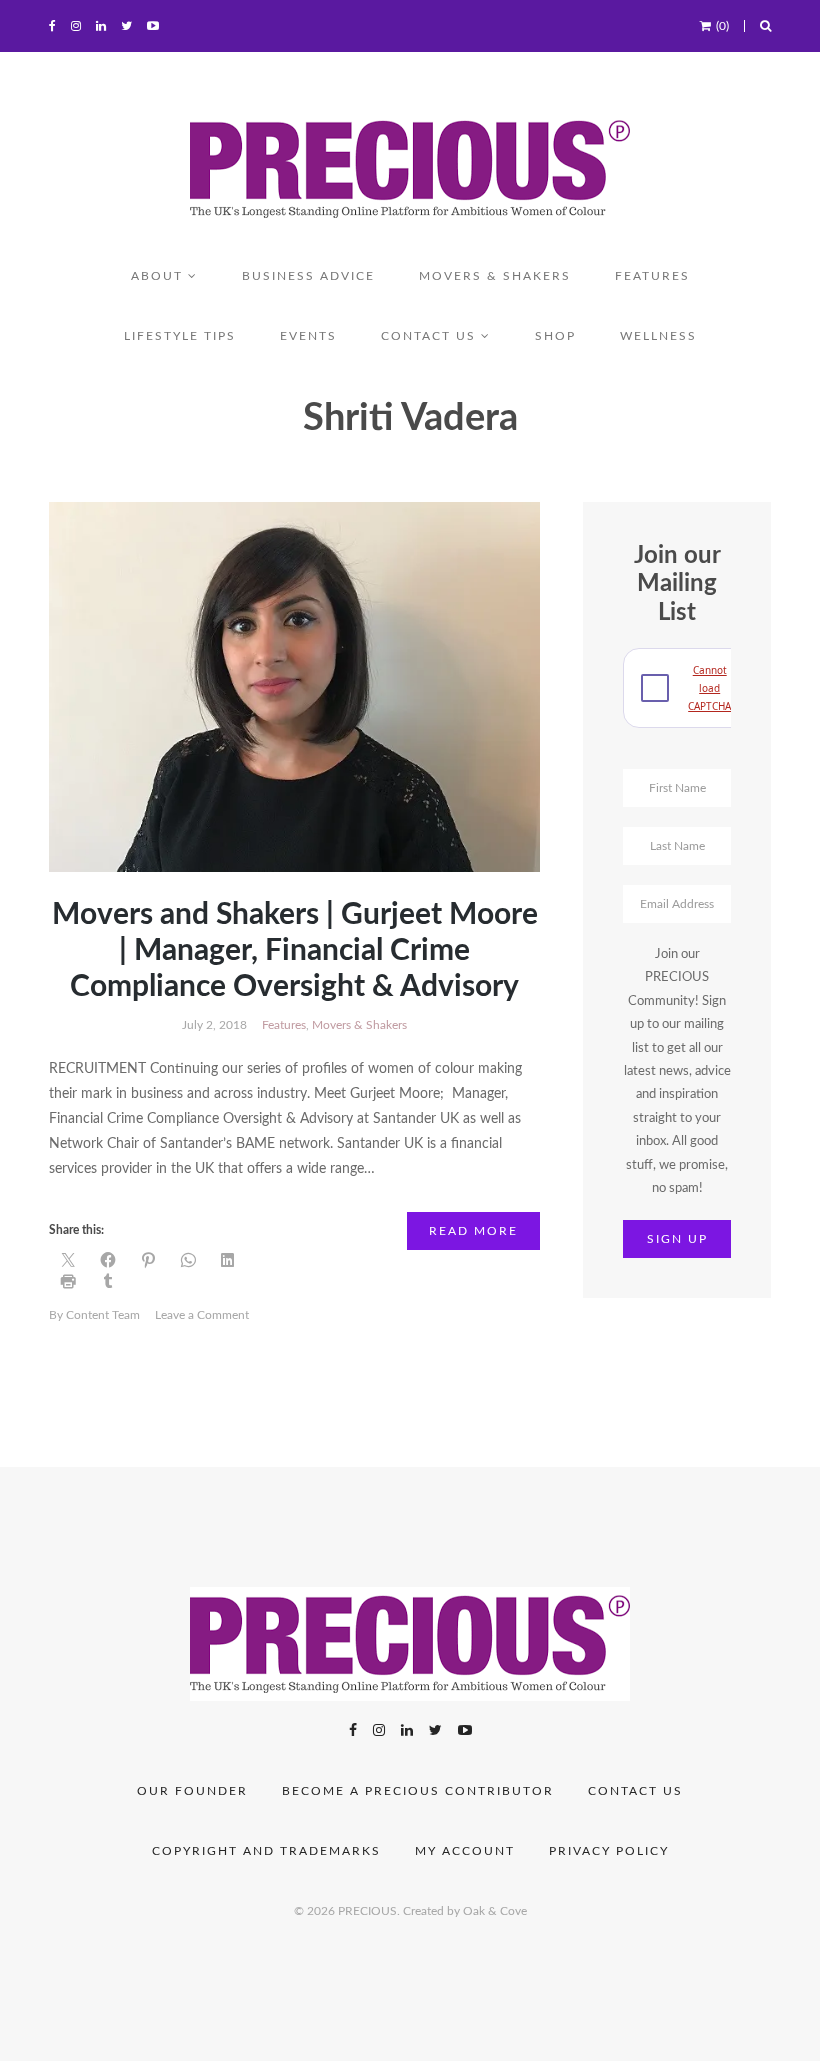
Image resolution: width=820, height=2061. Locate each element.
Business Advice (308, 276)
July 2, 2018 (214, 1025)
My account (465, 1851)
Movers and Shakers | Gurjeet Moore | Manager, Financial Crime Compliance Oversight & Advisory (295, 951)
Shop (555, 336)
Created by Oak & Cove (465, 1911)
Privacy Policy (609, 1851)
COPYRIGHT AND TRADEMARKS (266, 1851)
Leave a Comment (202, 1315)
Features (652, 276)
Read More (473, 1231)
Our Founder (192, 1791)
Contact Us (635, 1791)
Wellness (658, 336)
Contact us (428, 336)
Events (308, 336)
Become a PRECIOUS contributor (418, 1791)
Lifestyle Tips (180, 336)
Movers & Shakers (495, 276)
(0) (722, 26)
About (157, 276)
